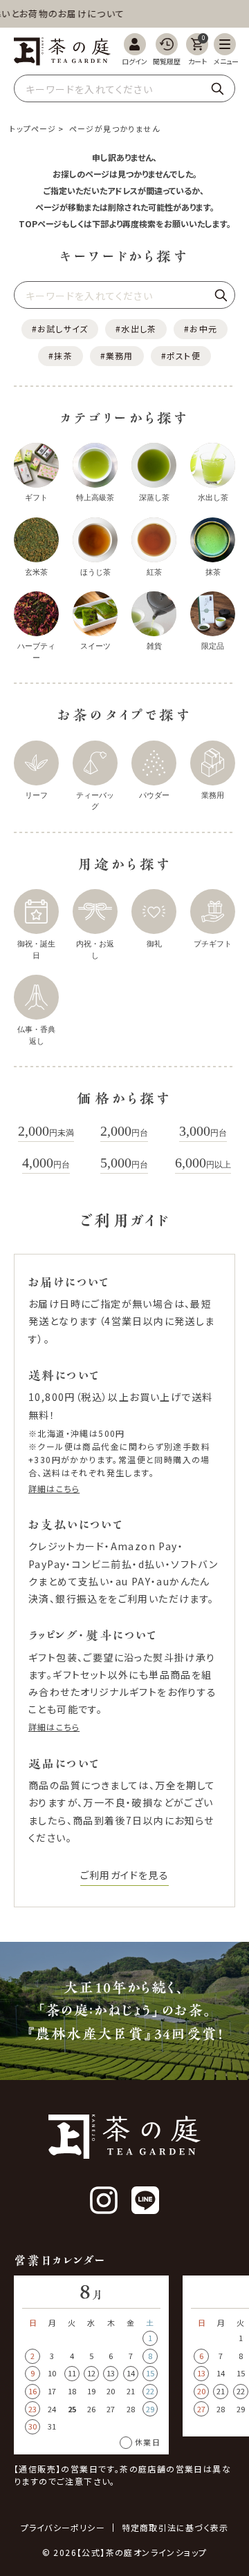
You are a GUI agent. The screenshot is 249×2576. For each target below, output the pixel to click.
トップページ (33, 128)
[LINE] (145, 2200)
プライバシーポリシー (63, 2528)
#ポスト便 (181, 355)
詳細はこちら (54, 1488)
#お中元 (201, 328)
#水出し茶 (136, 328)
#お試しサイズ (60, 328)
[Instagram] (104, 2200)
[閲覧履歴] (167, 49)
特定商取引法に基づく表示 (175, 2528)
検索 (217, 88)
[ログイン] (135, 49)
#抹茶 (61, 355)
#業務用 (117, 355)
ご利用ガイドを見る (125, 1875)
